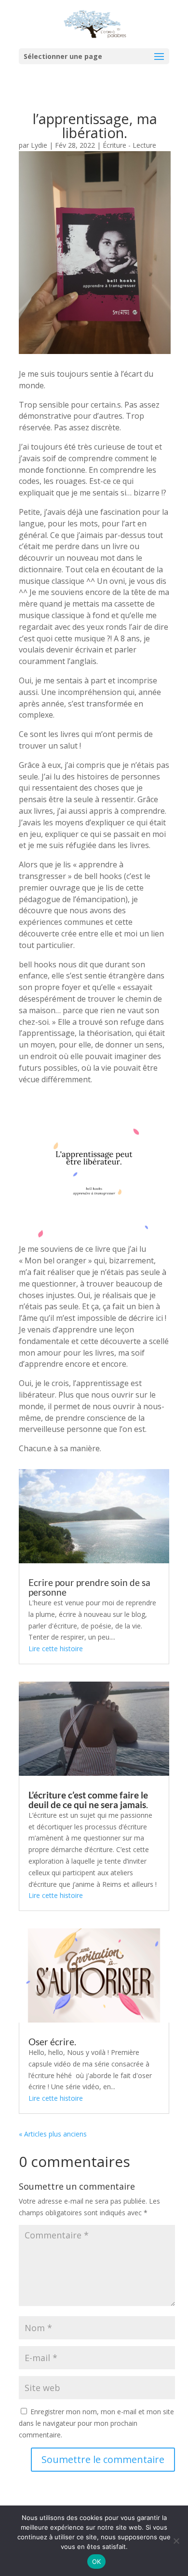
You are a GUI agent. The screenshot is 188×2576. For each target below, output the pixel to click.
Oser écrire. (52, 2042)
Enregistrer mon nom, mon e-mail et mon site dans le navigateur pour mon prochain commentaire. (96, 2423)
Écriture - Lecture (129, 145)
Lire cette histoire (56, 1649)
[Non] (176, 2541)
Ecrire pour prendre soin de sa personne (89, 1587)
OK (97, 2562)
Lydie (39, 145)
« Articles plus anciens (53, 2134)
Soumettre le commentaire (103, 2459)
